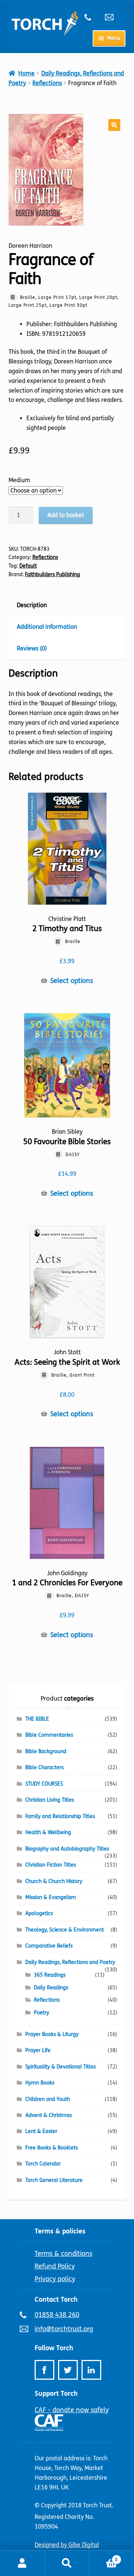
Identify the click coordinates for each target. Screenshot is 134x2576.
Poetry (42, 2013)
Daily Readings (51, 1988)
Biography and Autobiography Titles (67, 1849)
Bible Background (46, 1751)
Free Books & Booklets (52, 2148)
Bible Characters (44, 1768)
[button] (114, 125)
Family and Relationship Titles (60, 1816)
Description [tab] (32, 605)
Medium (19, 480)
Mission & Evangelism (51, 1897)
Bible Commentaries (49, 1735)
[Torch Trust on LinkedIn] (91, 2370)
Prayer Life (38, 2050)
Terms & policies (60, 2231)
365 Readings (50, 1975)
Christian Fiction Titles (51, 1865)
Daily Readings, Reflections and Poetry (70, 1962)
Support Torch (56, 2394)
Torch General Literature (54, 2180)
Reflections (47, 83)
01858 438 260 (92, 17)
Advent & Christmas (49, 2115)
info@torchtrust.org (112, 17)
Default (28, 566)
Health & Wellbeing (48, 1832)
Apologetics (39, 1913)
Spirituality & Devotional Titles (60, 2067)
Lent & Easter (41, 2131)
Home (26, 73)
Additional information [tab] (47, 627)
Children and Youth (48, 2099)
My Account (22, 2563)
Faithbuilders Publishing (52, 574)
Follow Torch (54, 2348)
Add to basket (66, 515)
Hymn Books (40, 2083)
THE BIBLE (37, 1719)
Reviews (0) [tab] (32, 648)
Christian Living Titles (50, 1800)
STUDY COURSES (44, 1784)
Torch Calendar (43, 2164)
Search (67, 2563)
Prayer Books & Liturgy (52, 2034)
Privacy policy (55, 2279)
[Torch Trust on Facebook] (44, 2370)
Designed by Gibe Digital (67, 2545)
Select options (72, 981)
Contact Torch (56, 2299)
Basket (103, 2557)
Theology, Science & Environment (65, 1930)
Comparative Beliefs (49, 1946)
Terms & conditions (63, 2254)
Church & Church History (54, 1881)
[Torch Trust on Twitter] (68, 2370)
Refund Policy (55, 2266)
